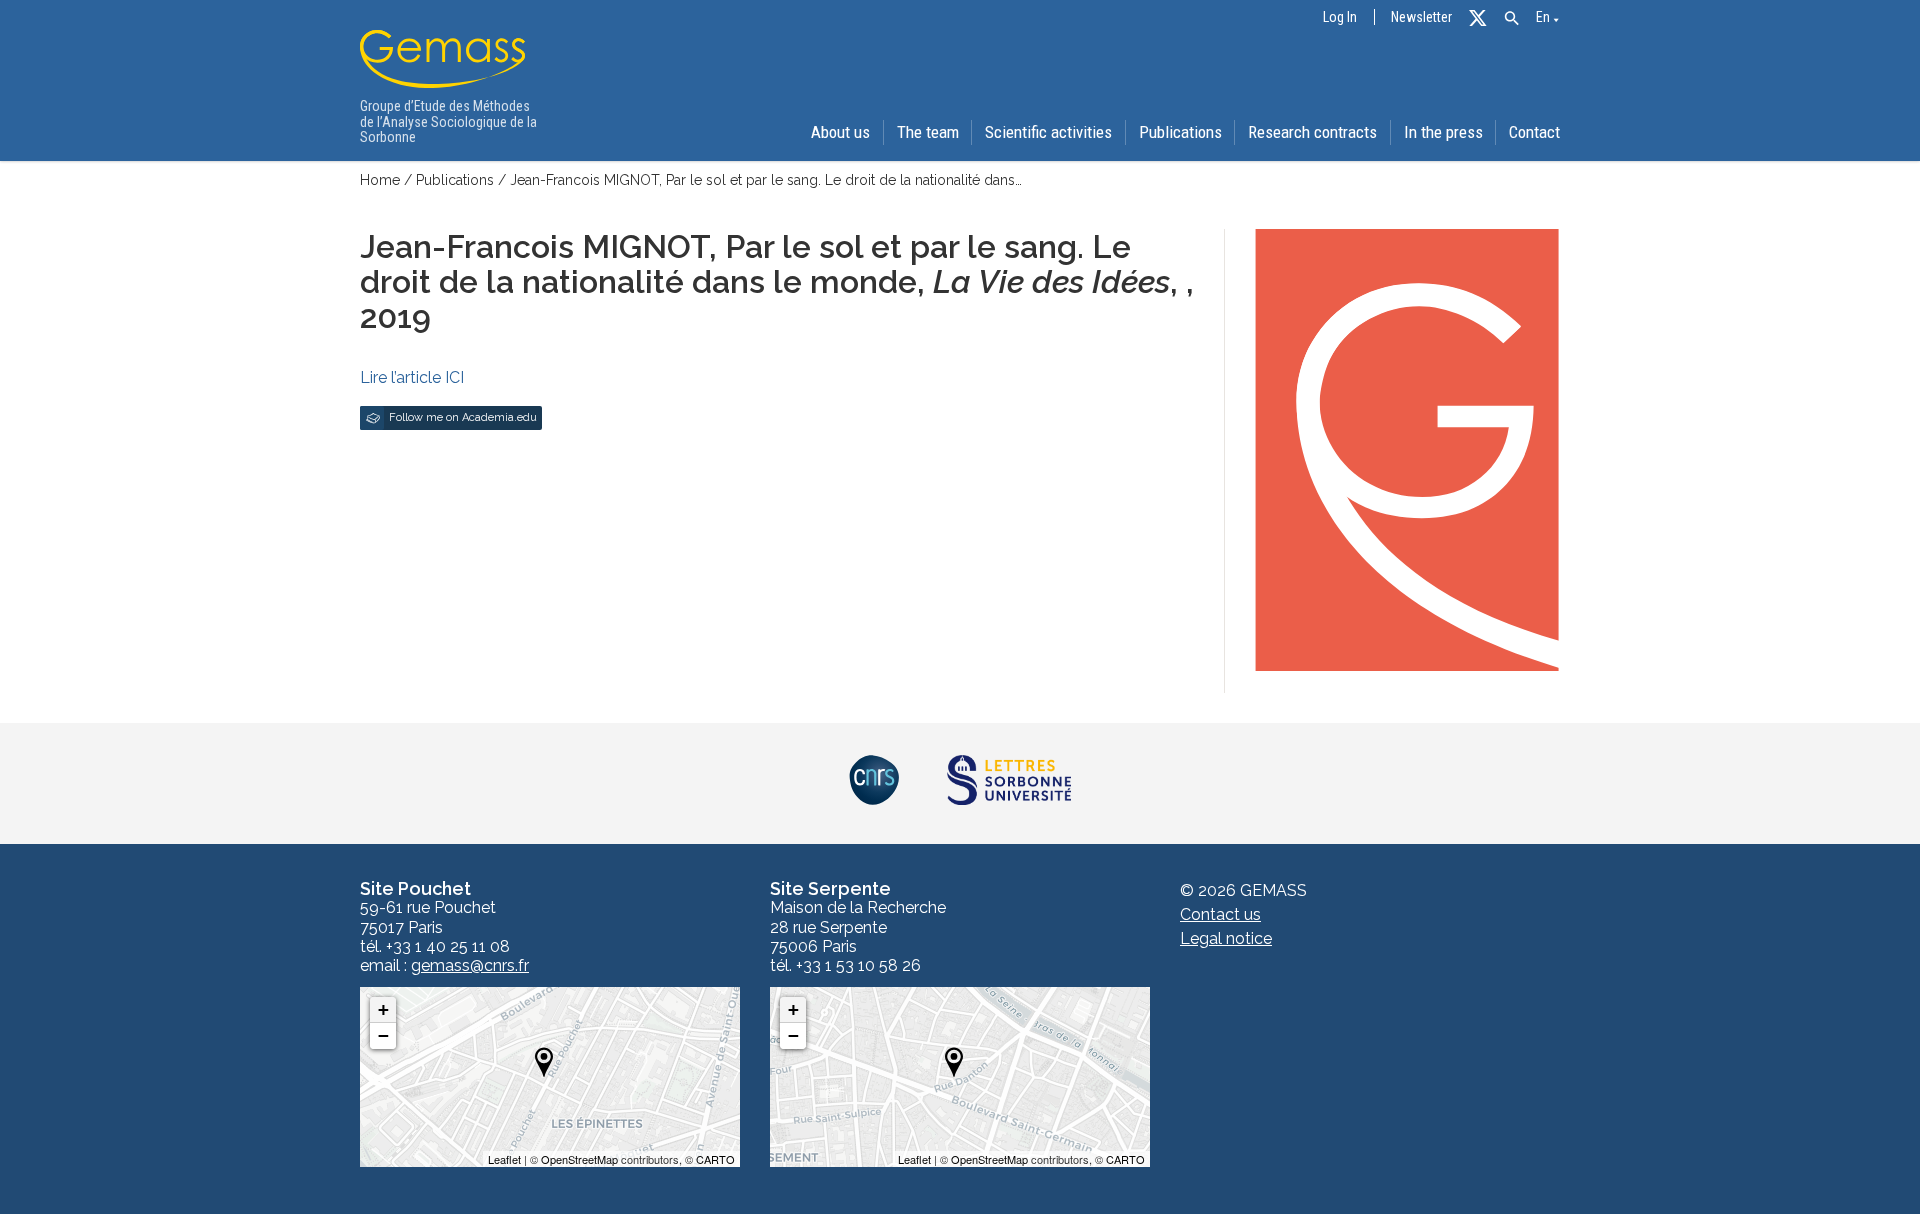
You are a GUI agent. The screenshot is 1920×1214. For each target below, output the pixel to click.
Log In (1340, 17)
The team (928, 132)
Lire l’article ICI (412, 377)
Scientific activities (1048, 132)
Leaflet (504, 1159)
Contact (1534, 132)
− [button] (383, 1035)
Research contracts (1312, 132)
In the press (1443, 132)
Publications (1180, 132)
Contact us (1220, 914)
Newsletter (1421, 17)
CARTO (715, 1159)
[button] (1511, 18)
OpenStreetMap (579, 1159)
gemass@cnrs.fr (470, 966)
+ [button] (383, 1009)
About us (840, 132)
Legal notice (1226, 938)
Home (380, 180)
